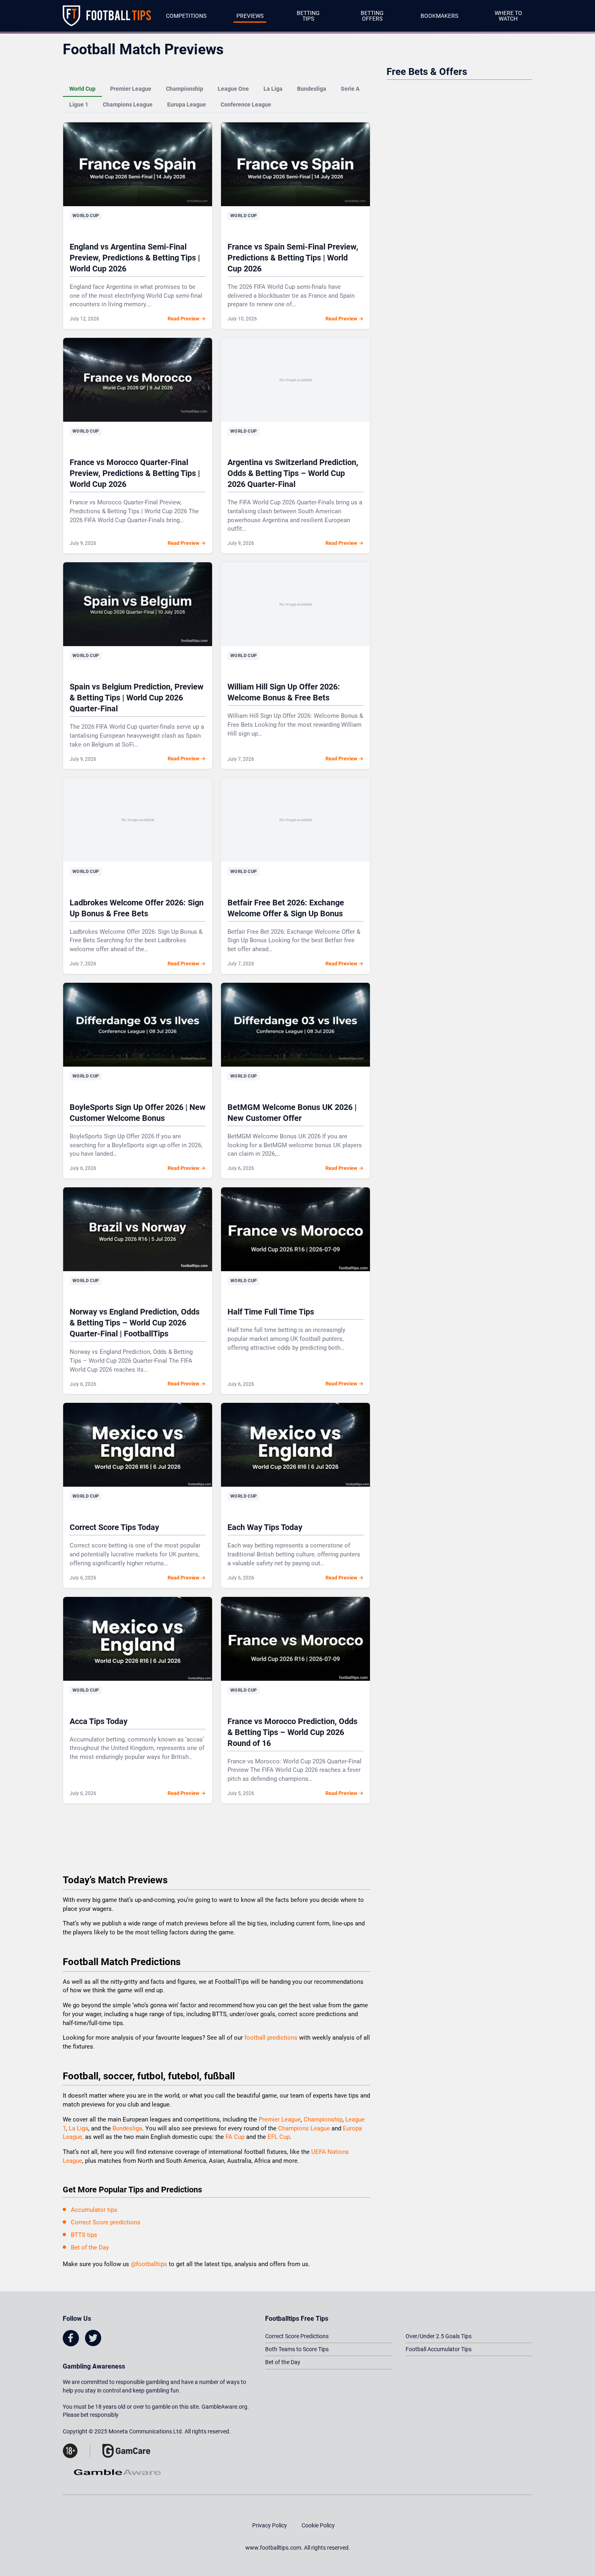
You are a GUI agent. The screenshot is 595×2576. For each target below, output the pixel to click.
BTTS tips (84, 2235)
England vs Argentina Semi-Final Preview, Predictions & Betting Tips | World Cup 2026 (135, 258)
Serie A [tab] (350, 89)
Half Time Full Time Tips (271, 1312)
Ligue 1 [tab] (79, 105)
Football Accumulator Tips (439, 2349)
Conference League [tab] (246, 105)
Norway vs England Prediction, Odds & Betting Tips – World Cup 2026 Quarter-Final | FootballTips (135, 1323)
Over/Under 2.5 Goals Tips (439, 2336)
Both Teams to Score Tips (297, 2349)
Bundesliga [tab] (312, 89)
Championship (323, 2119)
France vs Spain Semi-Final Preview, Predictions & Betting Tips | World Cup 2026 (293, 258)
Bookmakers (439, 16)
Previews (250, 16)
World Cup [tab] (82, 89)
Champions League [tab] (128, 105)
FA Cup (235, 2137)
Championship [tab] (185, 89)
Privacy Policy (270, 2525)
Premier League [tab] (131, 89)
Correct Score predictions (106, 2222)
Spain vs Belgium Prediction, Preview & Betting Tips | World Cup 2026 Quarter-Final (137, 698)
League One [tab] (233, 89)
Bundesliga (127, 2128)
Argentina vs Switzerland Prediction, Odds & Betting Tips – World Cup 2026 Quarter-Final (293, 473)
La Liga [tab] (273, 89)
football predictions (271, 2038)
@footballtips (149, 2264)
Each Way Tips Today (265, 1527)
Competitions (186, 16)
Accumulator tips (94, 2210)
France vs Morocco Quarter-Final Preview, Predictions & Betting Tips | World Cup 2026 (135, 473)
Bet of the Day (90, 2247)
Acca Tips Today (99, 1721)
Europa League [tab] (187, 105)
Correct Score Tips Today (114, 1527)
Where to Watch (508, 16)
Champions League (305, 2128)
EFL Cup (279, 2137)
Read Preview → (187, 319)
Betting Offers (372, 16)
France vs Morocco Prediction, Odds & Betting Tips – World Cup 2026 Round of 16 (292, 1732)
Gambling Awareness (94, 2366)
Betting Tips (308, 16)
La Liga (79, 2128)
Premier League (280, 2119)
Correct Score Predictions (297, 2336)
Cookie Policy (318, 2525)
